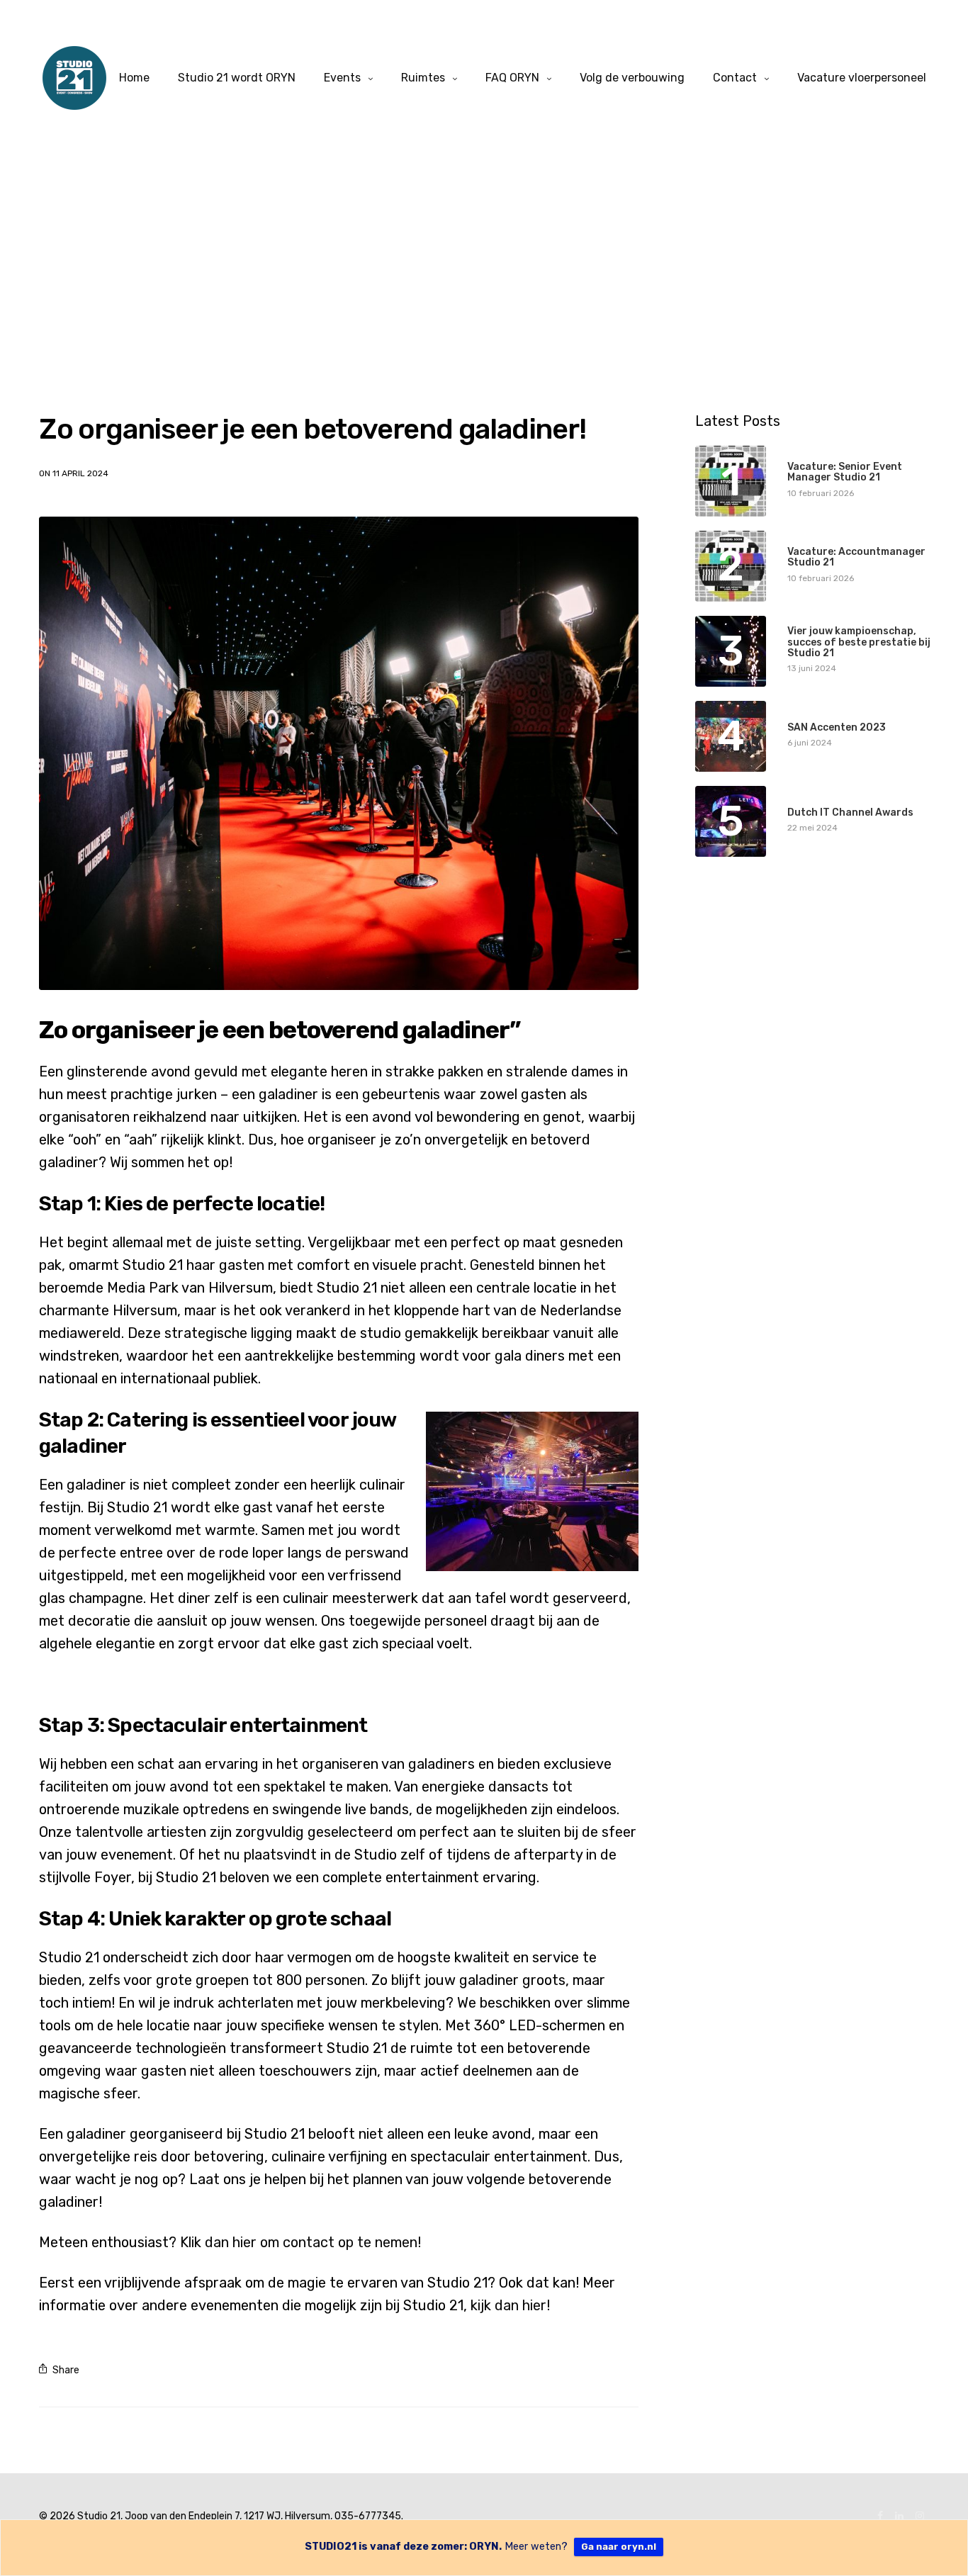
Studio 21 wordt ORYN (237, 78)
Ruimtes (423, 78)
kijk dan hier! (512, 2305)
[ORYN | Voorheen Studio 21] (74, 78)
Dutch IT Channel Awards (850, 812)
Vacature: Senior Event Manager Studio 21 (845, 472)
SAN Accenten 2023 (837, 727)
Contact (735, 78)
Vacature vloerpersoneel (862, 78)
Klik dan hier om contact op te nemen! (300, 2242)
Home (134, 78)
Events (342, 78)
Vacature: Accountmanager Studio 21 (856, 557)
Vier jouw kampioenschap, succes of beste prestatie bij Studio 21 (859, 642)
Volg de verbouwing (632, 78)
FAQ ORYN (512, 78)
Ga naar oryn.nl (619, 2547)
